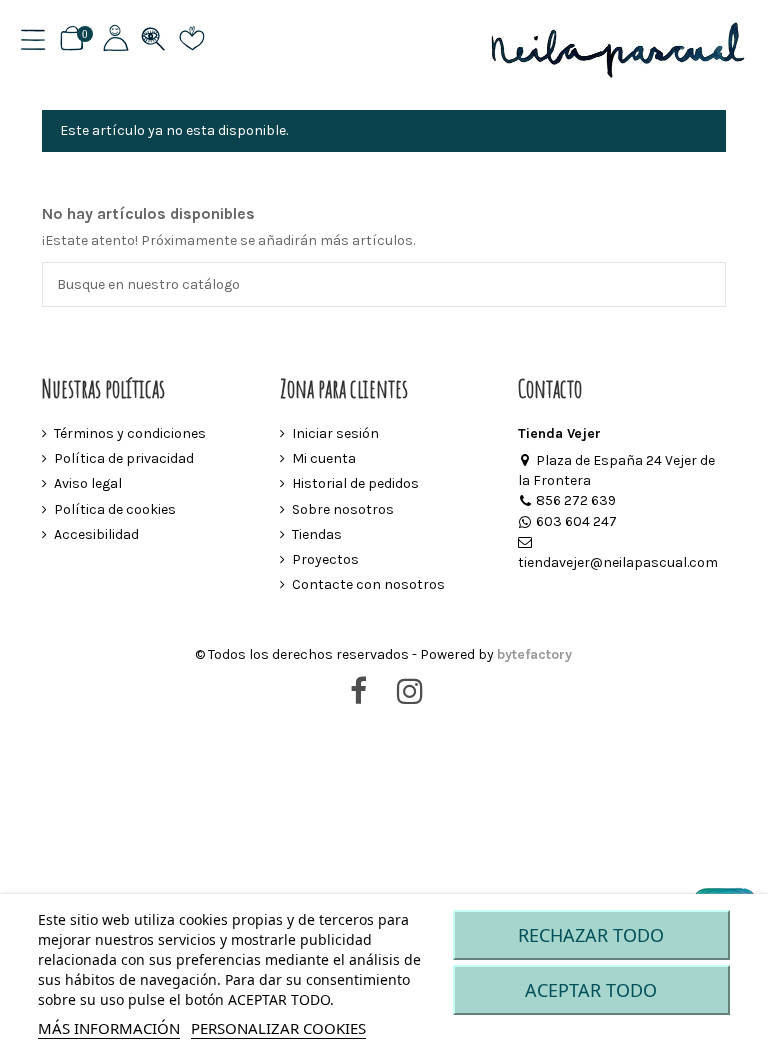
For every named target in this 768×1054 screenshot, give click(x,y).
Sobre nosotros (343, 509)
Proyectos (325, 559)
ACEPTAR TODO (591, 990)
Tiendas (317, 534)
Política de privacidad (124, 458)
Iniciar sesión (335, 433)
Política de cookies (115, 509)
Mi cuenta (324, 458)
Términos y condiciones (130, 433)
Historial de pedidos (355, 483)
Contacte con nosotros (368, 584)
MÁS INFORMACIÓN (109, 1028)
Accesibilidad (96, 534)
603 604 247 (576, 521)
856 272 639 (576, 500)
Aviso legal (88, 483)
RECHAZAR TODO (591, 935)
